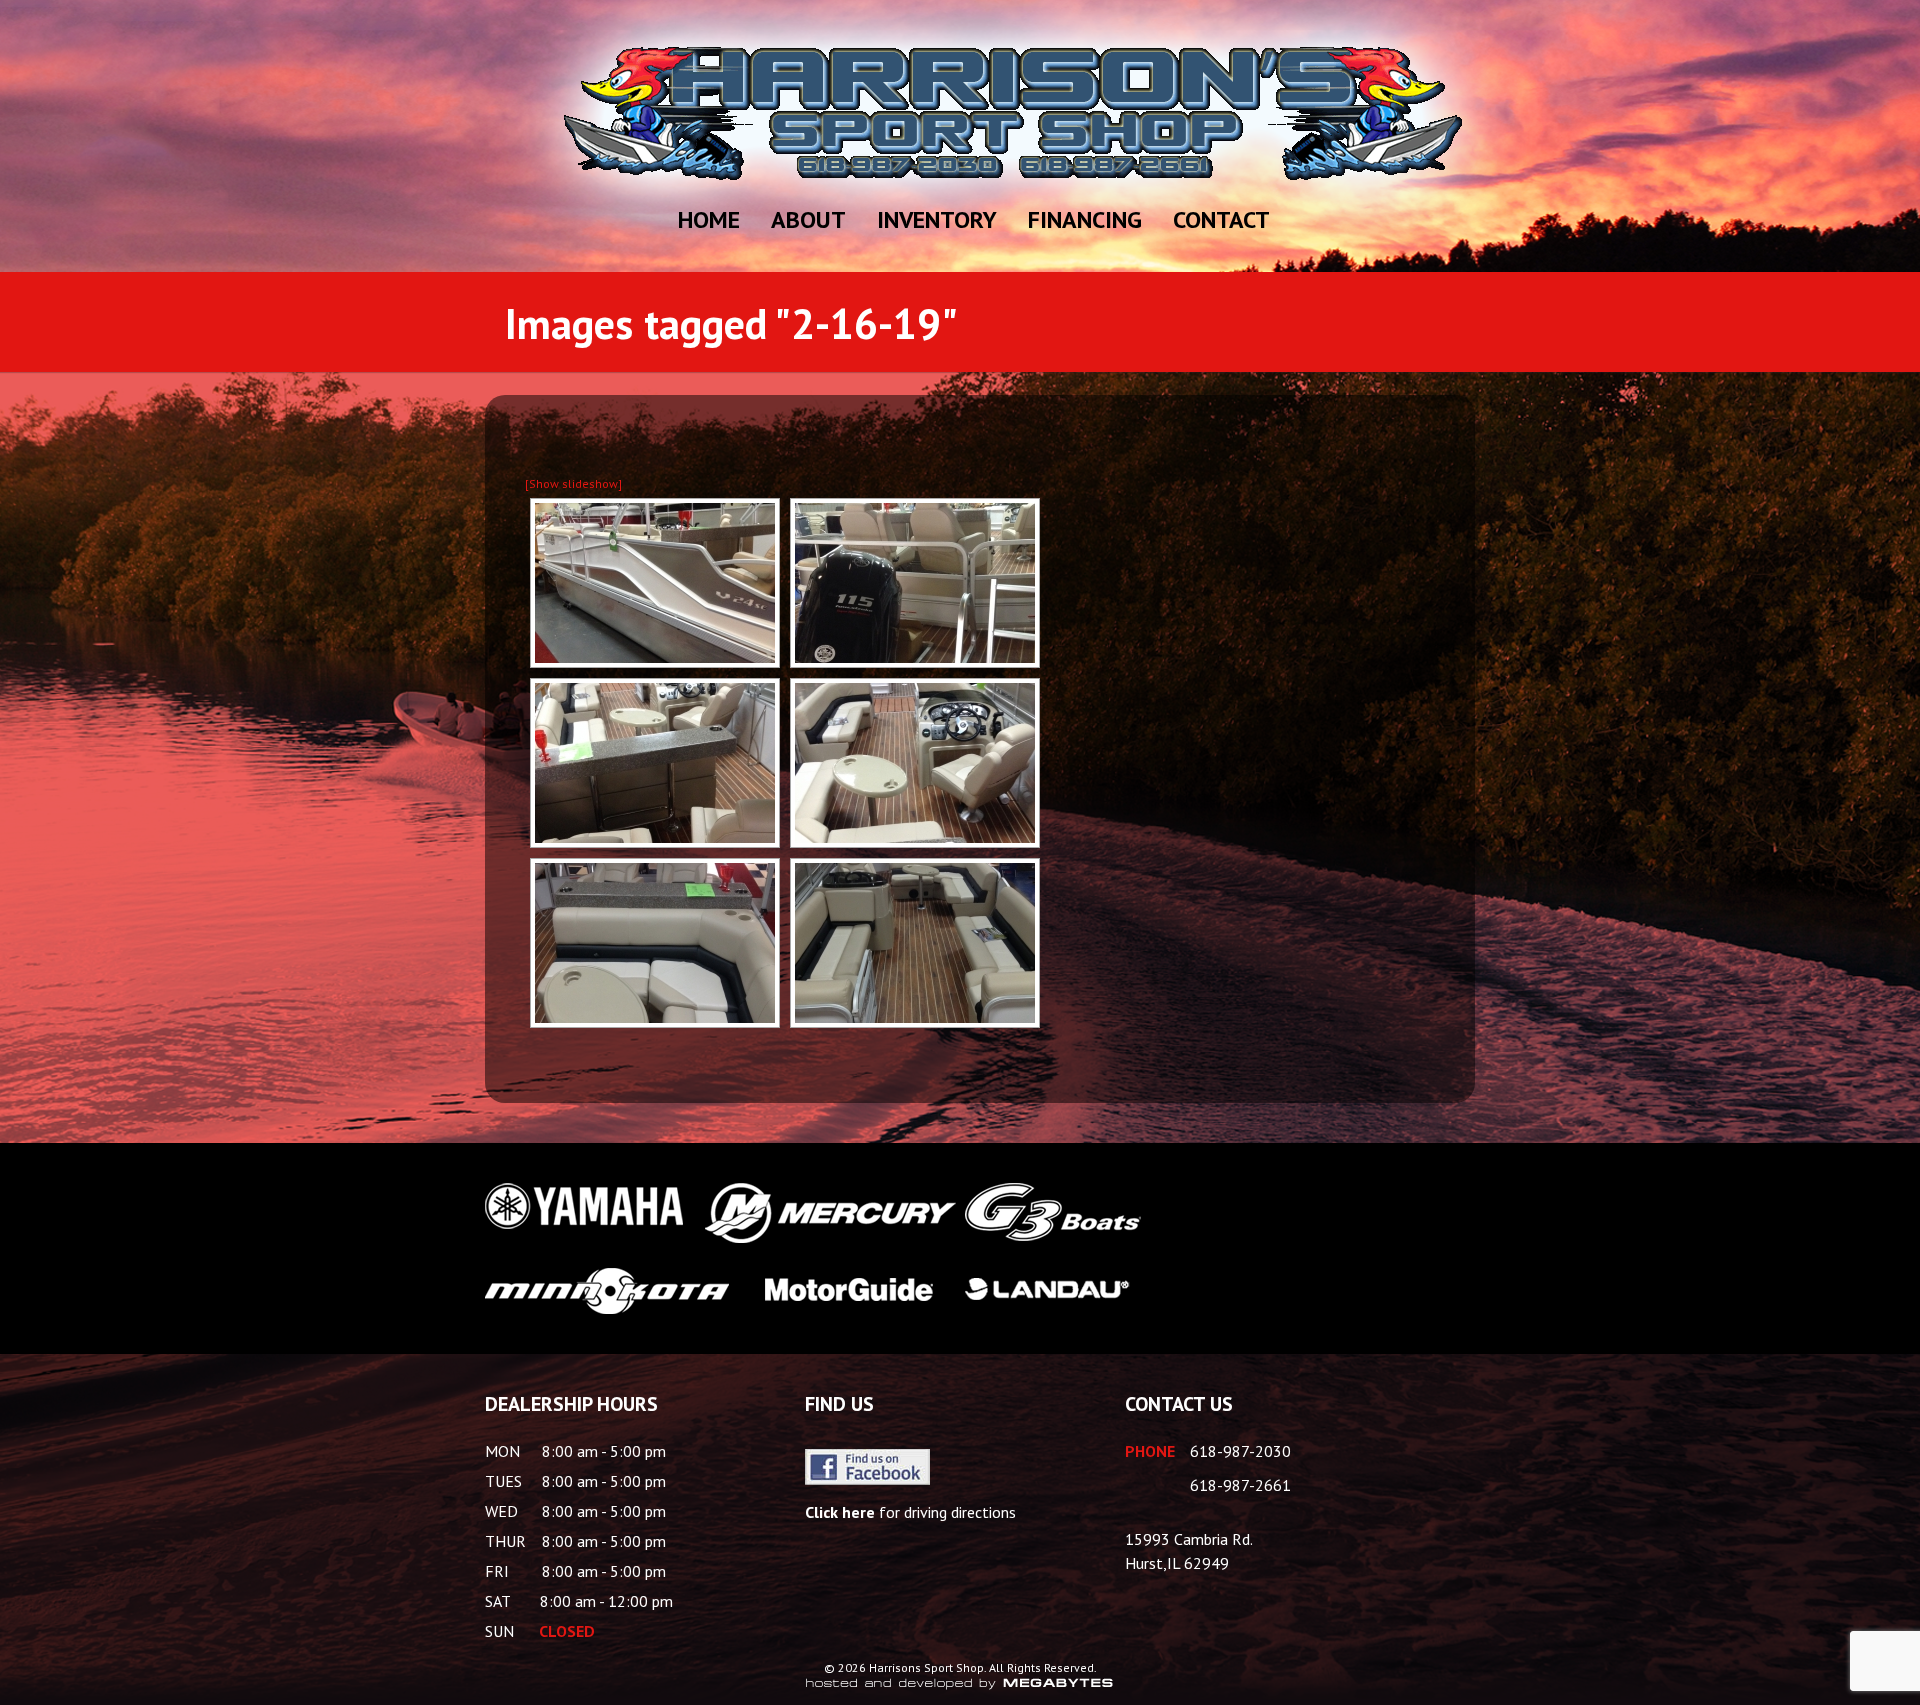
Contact (1221, 219)
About (808, 219)
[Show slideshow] (573, 483)
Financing (1085, 219)
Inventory (937, 219)
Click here (840, 1512)
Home (709, 219)
